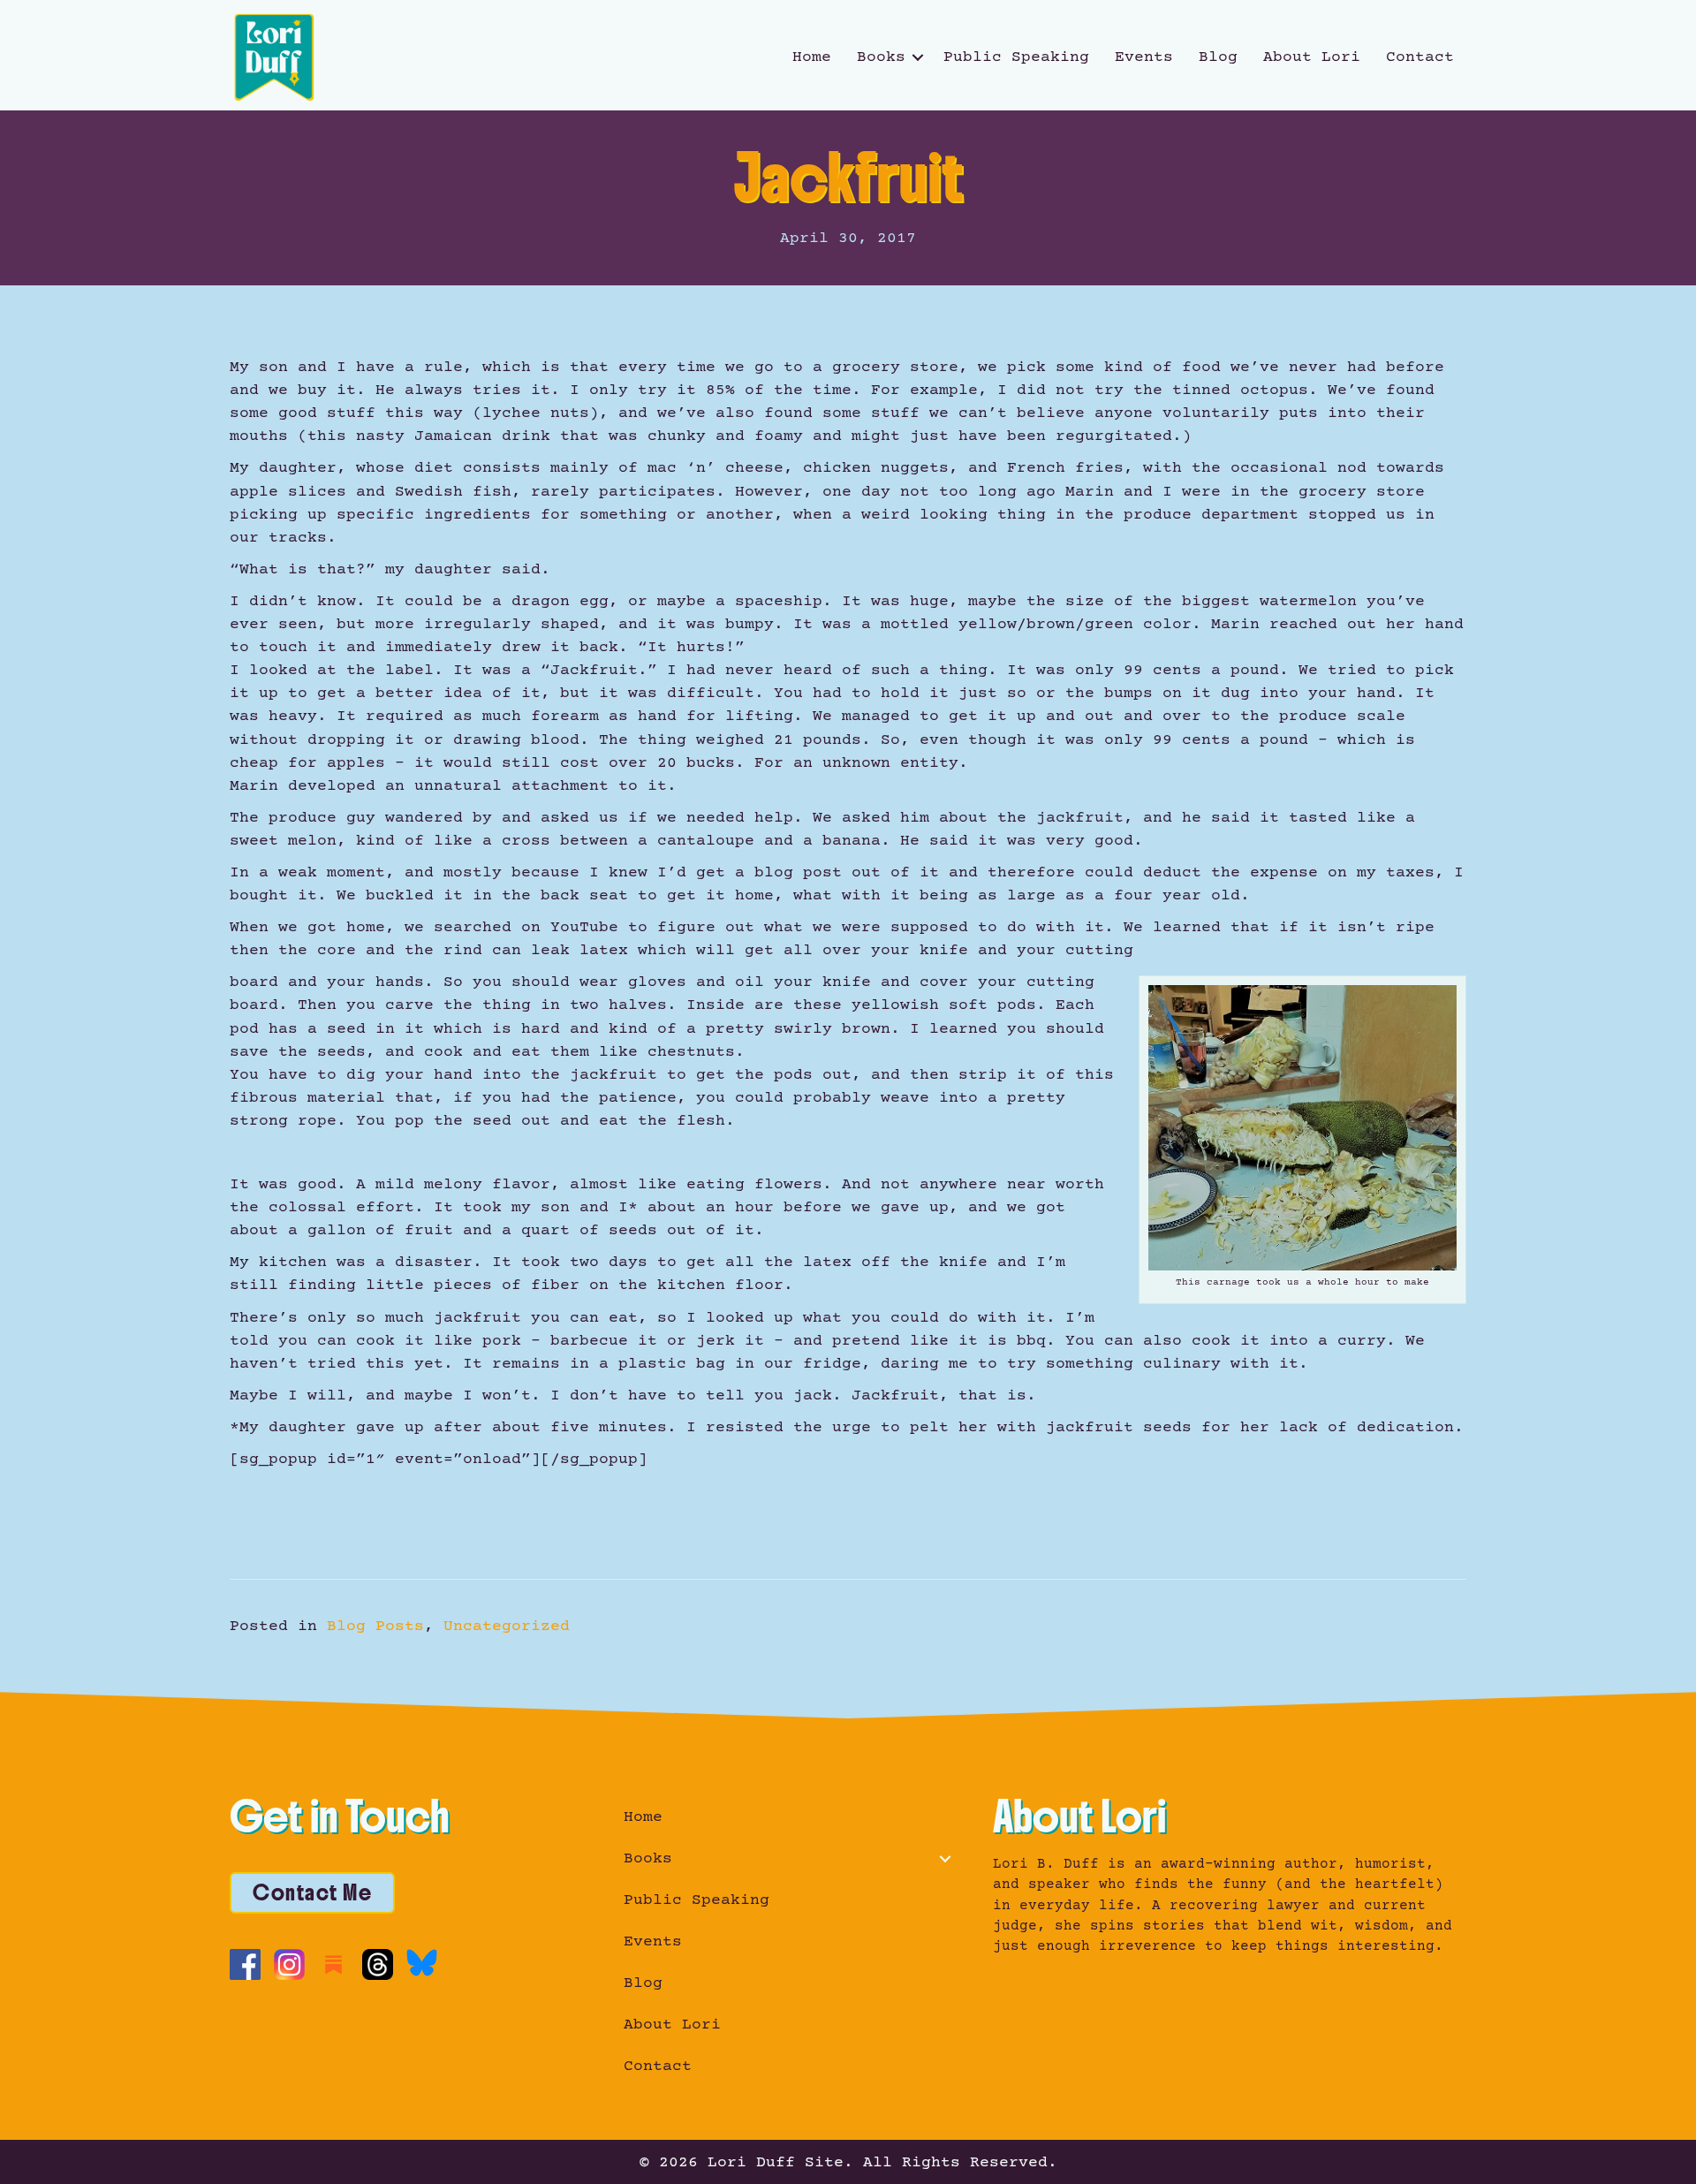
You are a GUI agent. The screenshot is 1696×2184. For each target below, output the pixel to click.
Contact (1420, 57)
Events (1144, 57)
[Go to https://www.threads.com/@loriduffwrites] (378, 1964)
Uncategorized (507, 1627)
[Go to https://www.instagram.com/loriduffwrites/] (289, 1964)
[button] (918, 57)
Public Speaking (1016, 57)
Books (881, 57)
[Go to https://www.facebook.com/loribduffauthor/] (245, 1964)
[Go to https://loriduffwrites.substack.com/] (333, 1964)
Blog (1218, 57)
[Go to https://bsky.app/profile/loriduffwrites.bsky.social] (422, 1963)
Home (812, 57)
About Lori (1312, 57)
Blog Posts (375, 1627)
